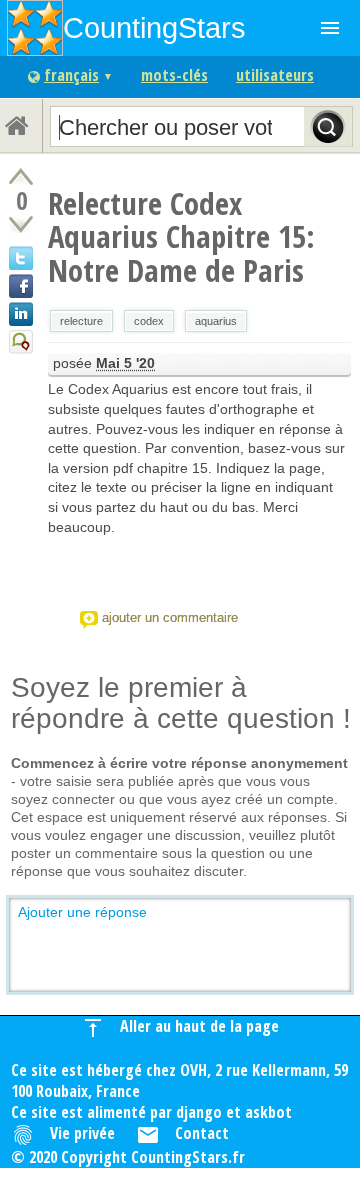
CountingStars (154, 27)
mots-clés (174, 75)
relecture (81, 321)
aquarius (216, 321)
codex (149, 321)
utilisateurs (275, 75)
